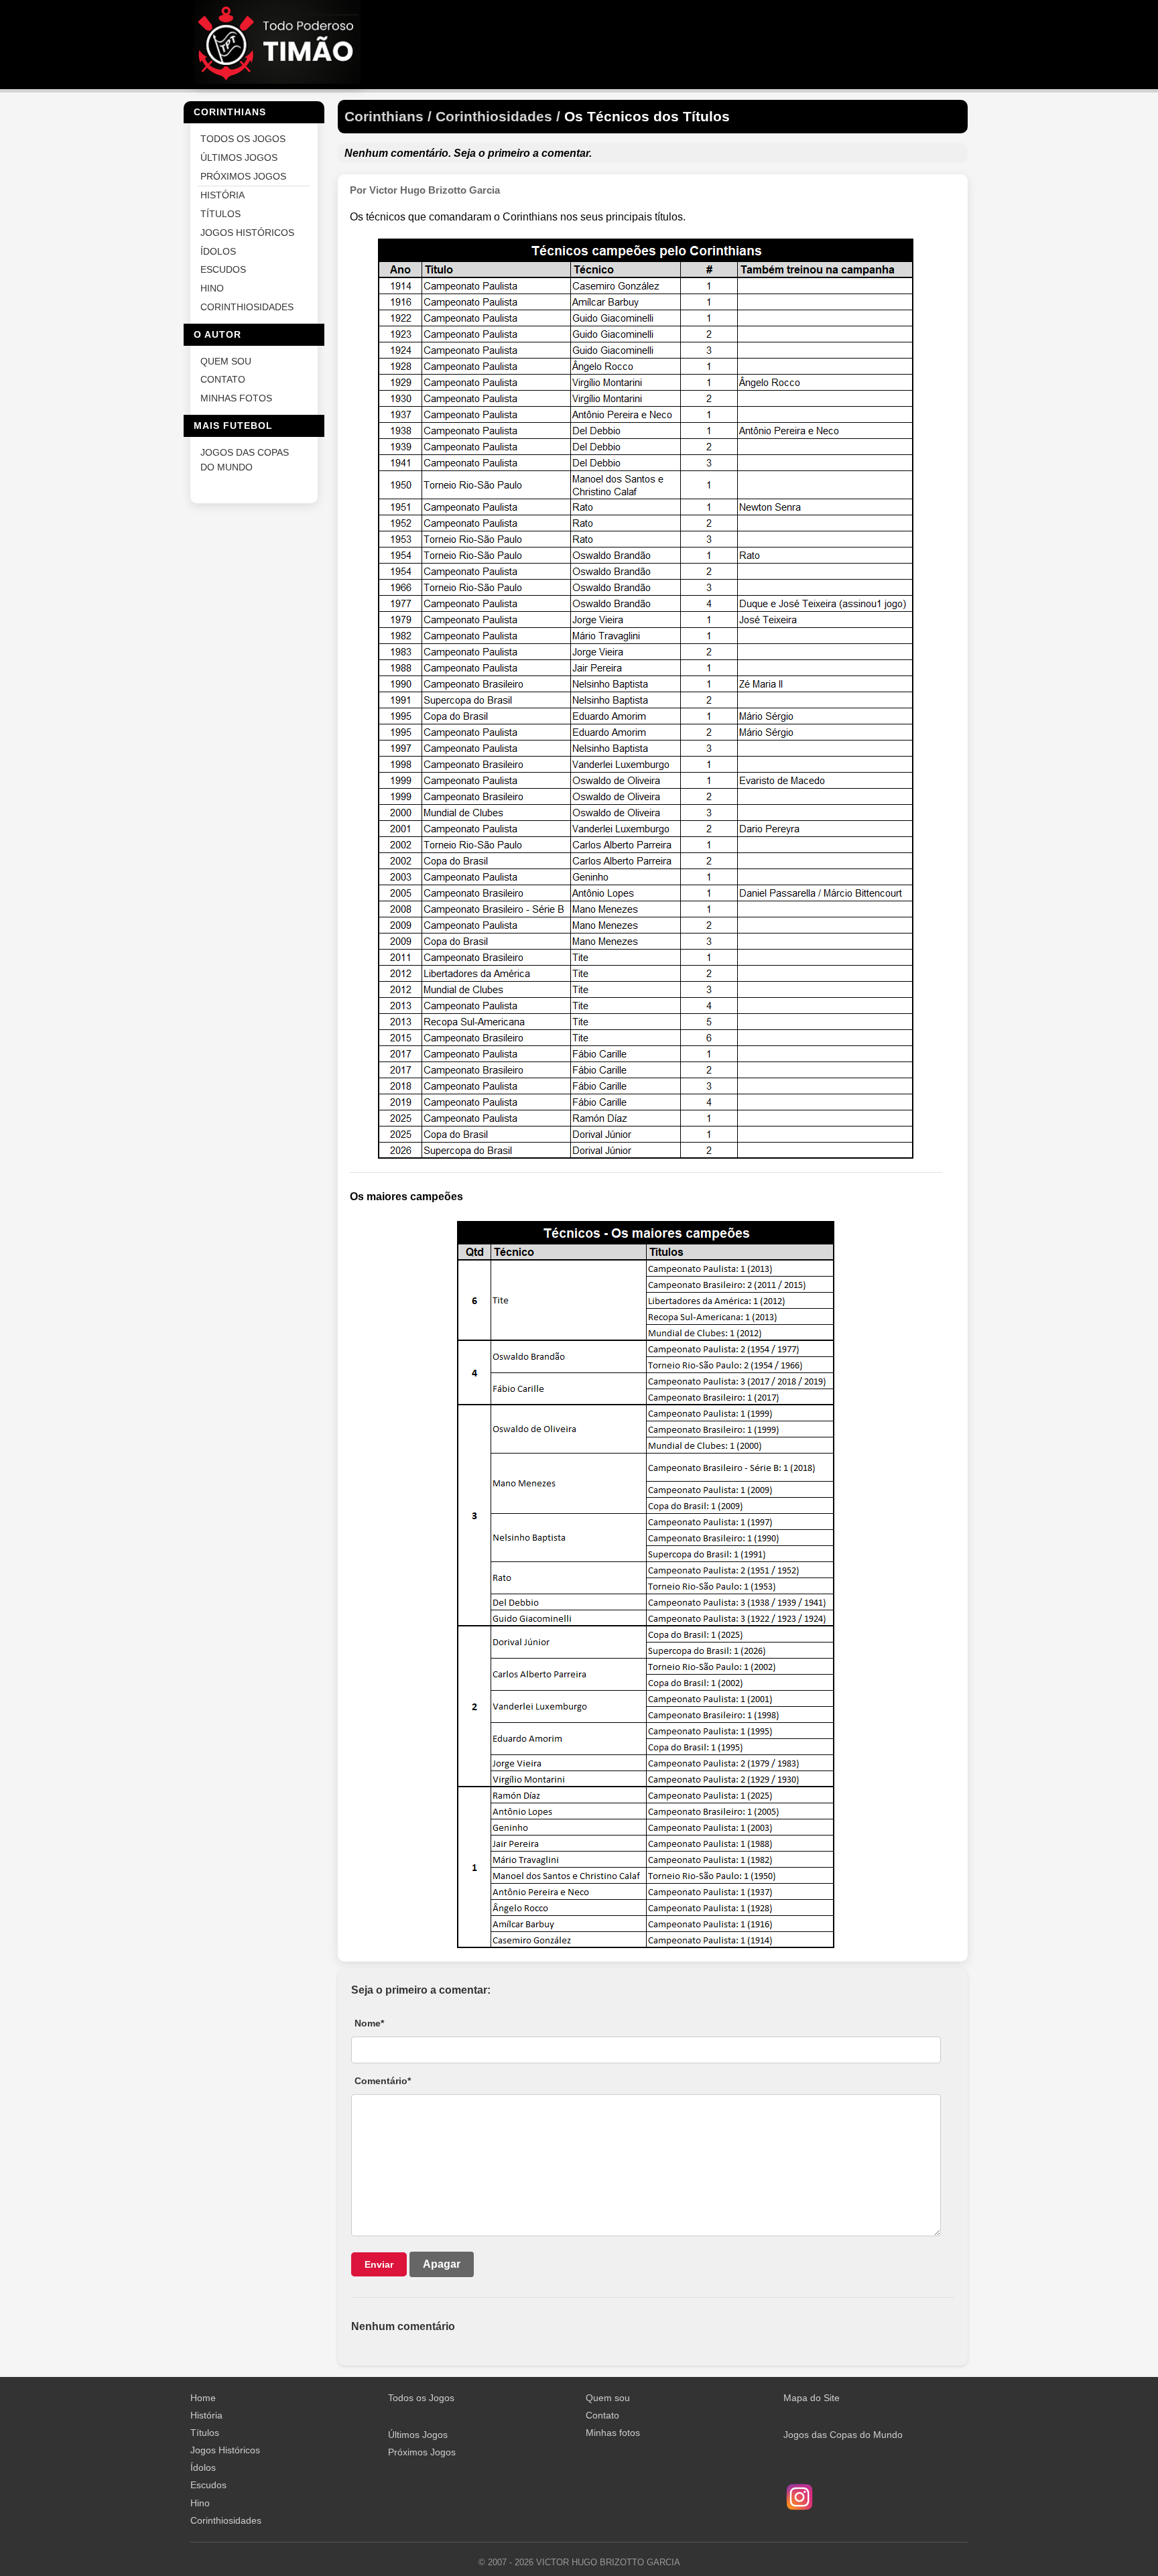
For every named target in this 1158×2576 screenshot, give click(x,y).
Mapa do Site (812, 2398)
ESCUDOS (223, 270)
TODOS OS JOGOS (243, 139)
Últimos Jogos (418, 2435)
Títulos (205, 2433)
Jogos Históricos (225, 2450)
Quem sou (608, 2398)
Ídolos (203, 2467)
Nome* (369, 2023)
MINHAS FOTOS (236, 398)
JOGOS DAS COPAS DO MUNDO (245, 459)
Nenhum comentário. (398, 153)
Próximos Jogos (422, 2452)
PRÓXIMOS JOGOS (243, 176)
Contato (602, 2415)
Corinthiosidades (226, 2520)
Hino (200, 2503)
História (206, 2415)
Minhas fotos (613, 2433)
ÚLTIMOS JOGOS (239, 157)
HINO (212, 288)
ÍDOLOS (218, 251)
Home (203, 2398)
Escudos (208, 2485)
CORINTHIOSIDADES (247, 307)
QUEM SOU (226, 361)
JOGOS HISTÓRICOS (247, 232)
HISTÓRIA (222, 195)
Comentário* (383, 2081)
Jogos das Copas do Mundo (843, 2435)
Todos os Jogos (421, 2398)
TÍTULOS (220, 214)
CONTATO (223, 380)
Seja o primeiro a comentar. (523, 153)
